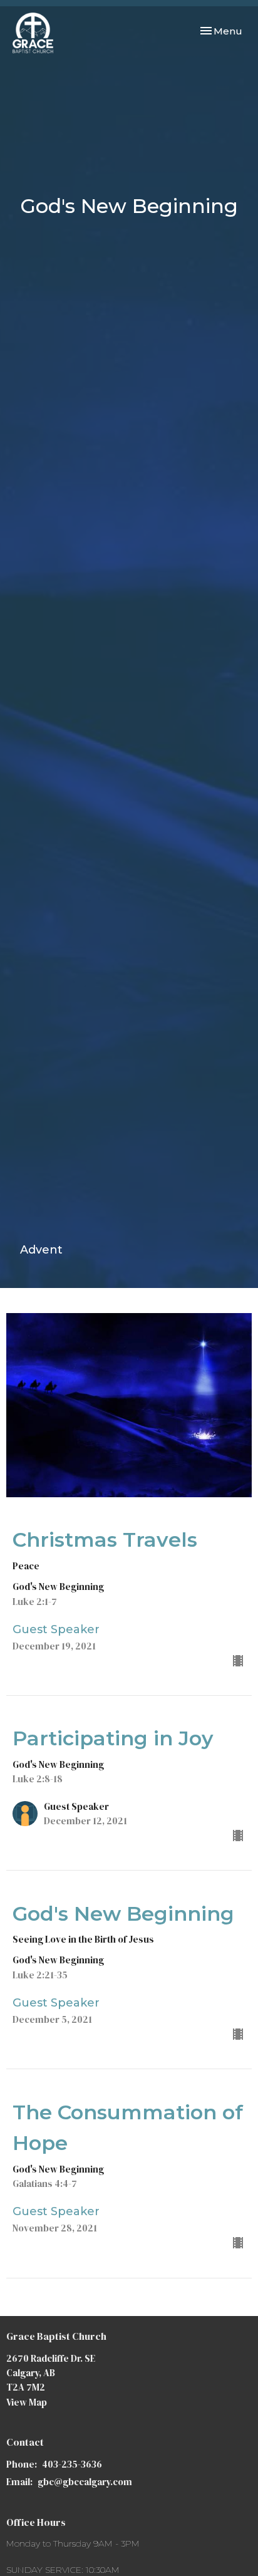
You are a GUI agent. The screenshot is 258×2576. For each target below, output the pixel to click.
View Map (27, 2402)
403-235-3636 (72, 2464)
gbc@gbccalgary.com (85, 2482)
